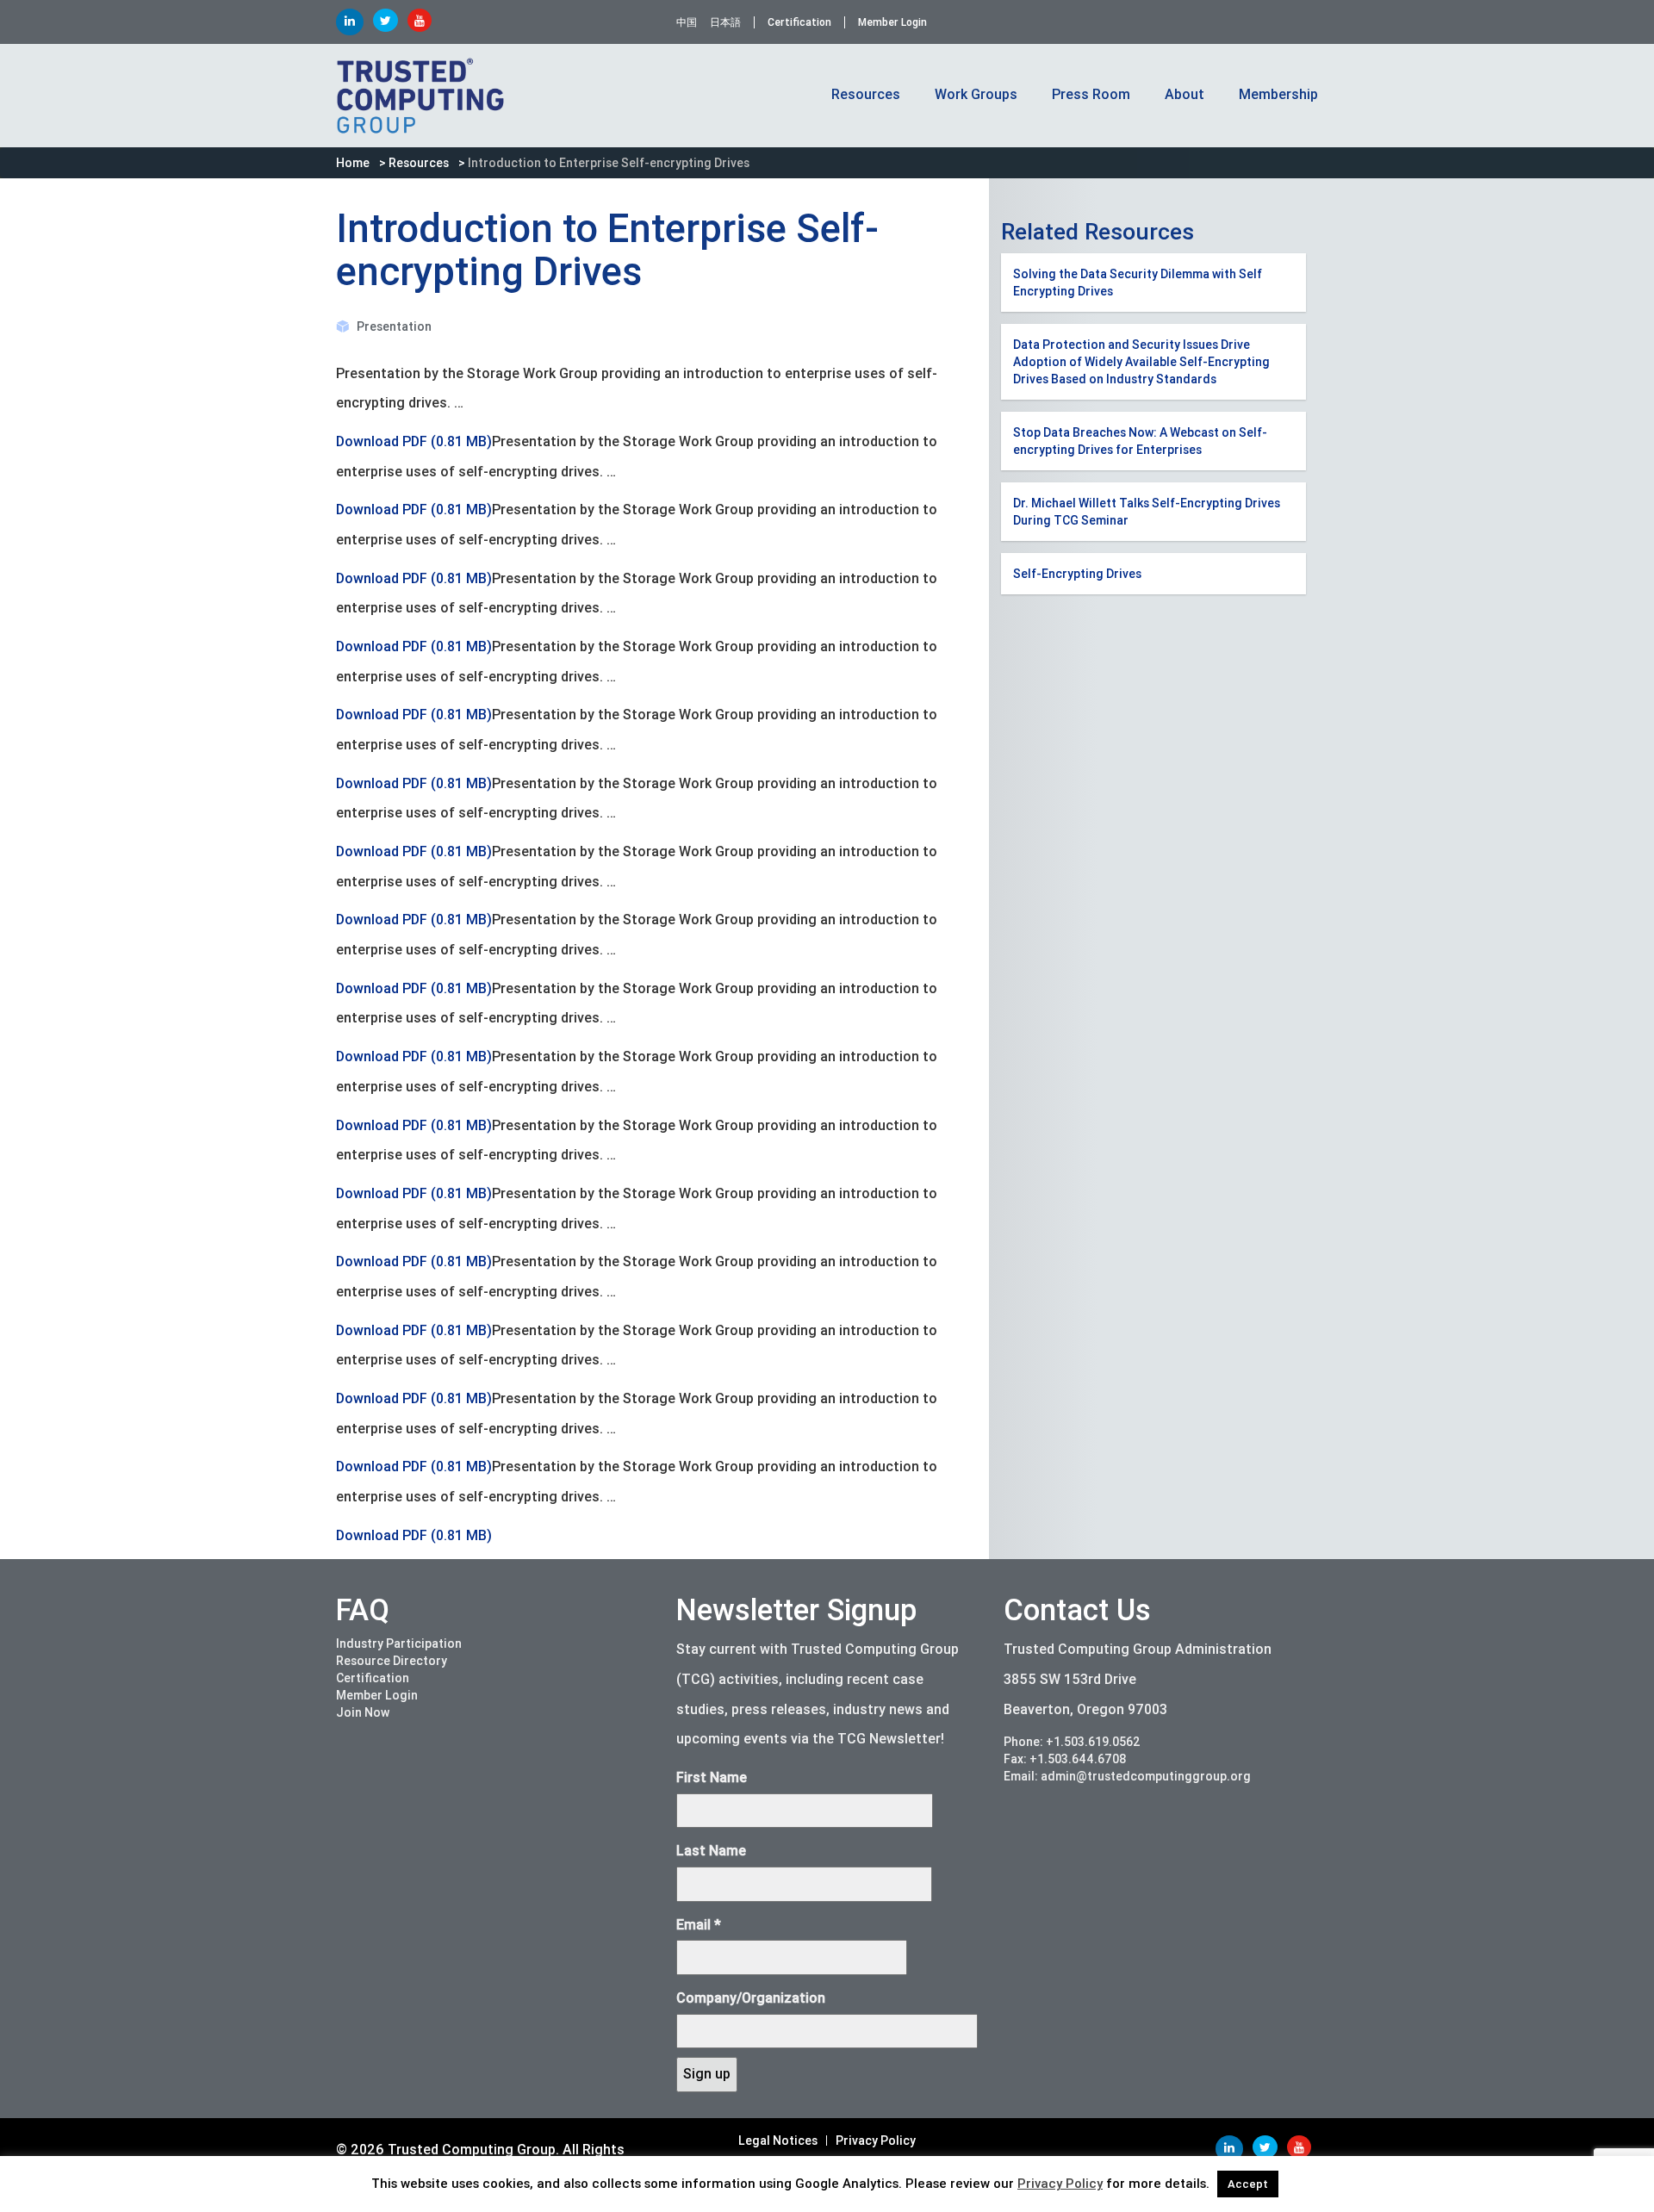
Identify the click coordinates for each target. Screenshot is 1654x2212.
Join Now (363, 1712)
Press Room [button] (1091, 94)
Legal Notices (778, 2141)
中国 (687, 22)
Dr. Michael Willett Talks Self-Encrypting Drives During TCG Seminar (1147, 512)
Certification (799, 22)
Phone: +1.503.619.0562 (1072, 1742)
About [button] (1185, 94)
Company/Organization (751, 1998)
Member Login (892, 22)
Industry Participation (399, 1643)
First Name (712, 1777)
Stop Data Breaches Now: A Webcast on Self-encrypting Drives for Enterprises (1140, 441)
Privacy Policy (876, 2141)
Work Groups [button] (976, 94)
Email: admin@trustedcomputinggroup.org (1127, 1776)
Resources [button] (866, 94)
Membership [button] (1278, 94)
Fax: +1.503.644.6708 (1065, 1759)
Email (699, 1925)
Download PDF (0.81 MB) (414, 441)
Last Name (711, 1851)
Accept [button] (1248, 2184)
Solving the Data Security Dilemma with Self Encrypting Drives (1138, 283)
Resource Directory (392, 1661)
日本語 (725, 22)
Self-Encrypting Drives (1077, 574)
